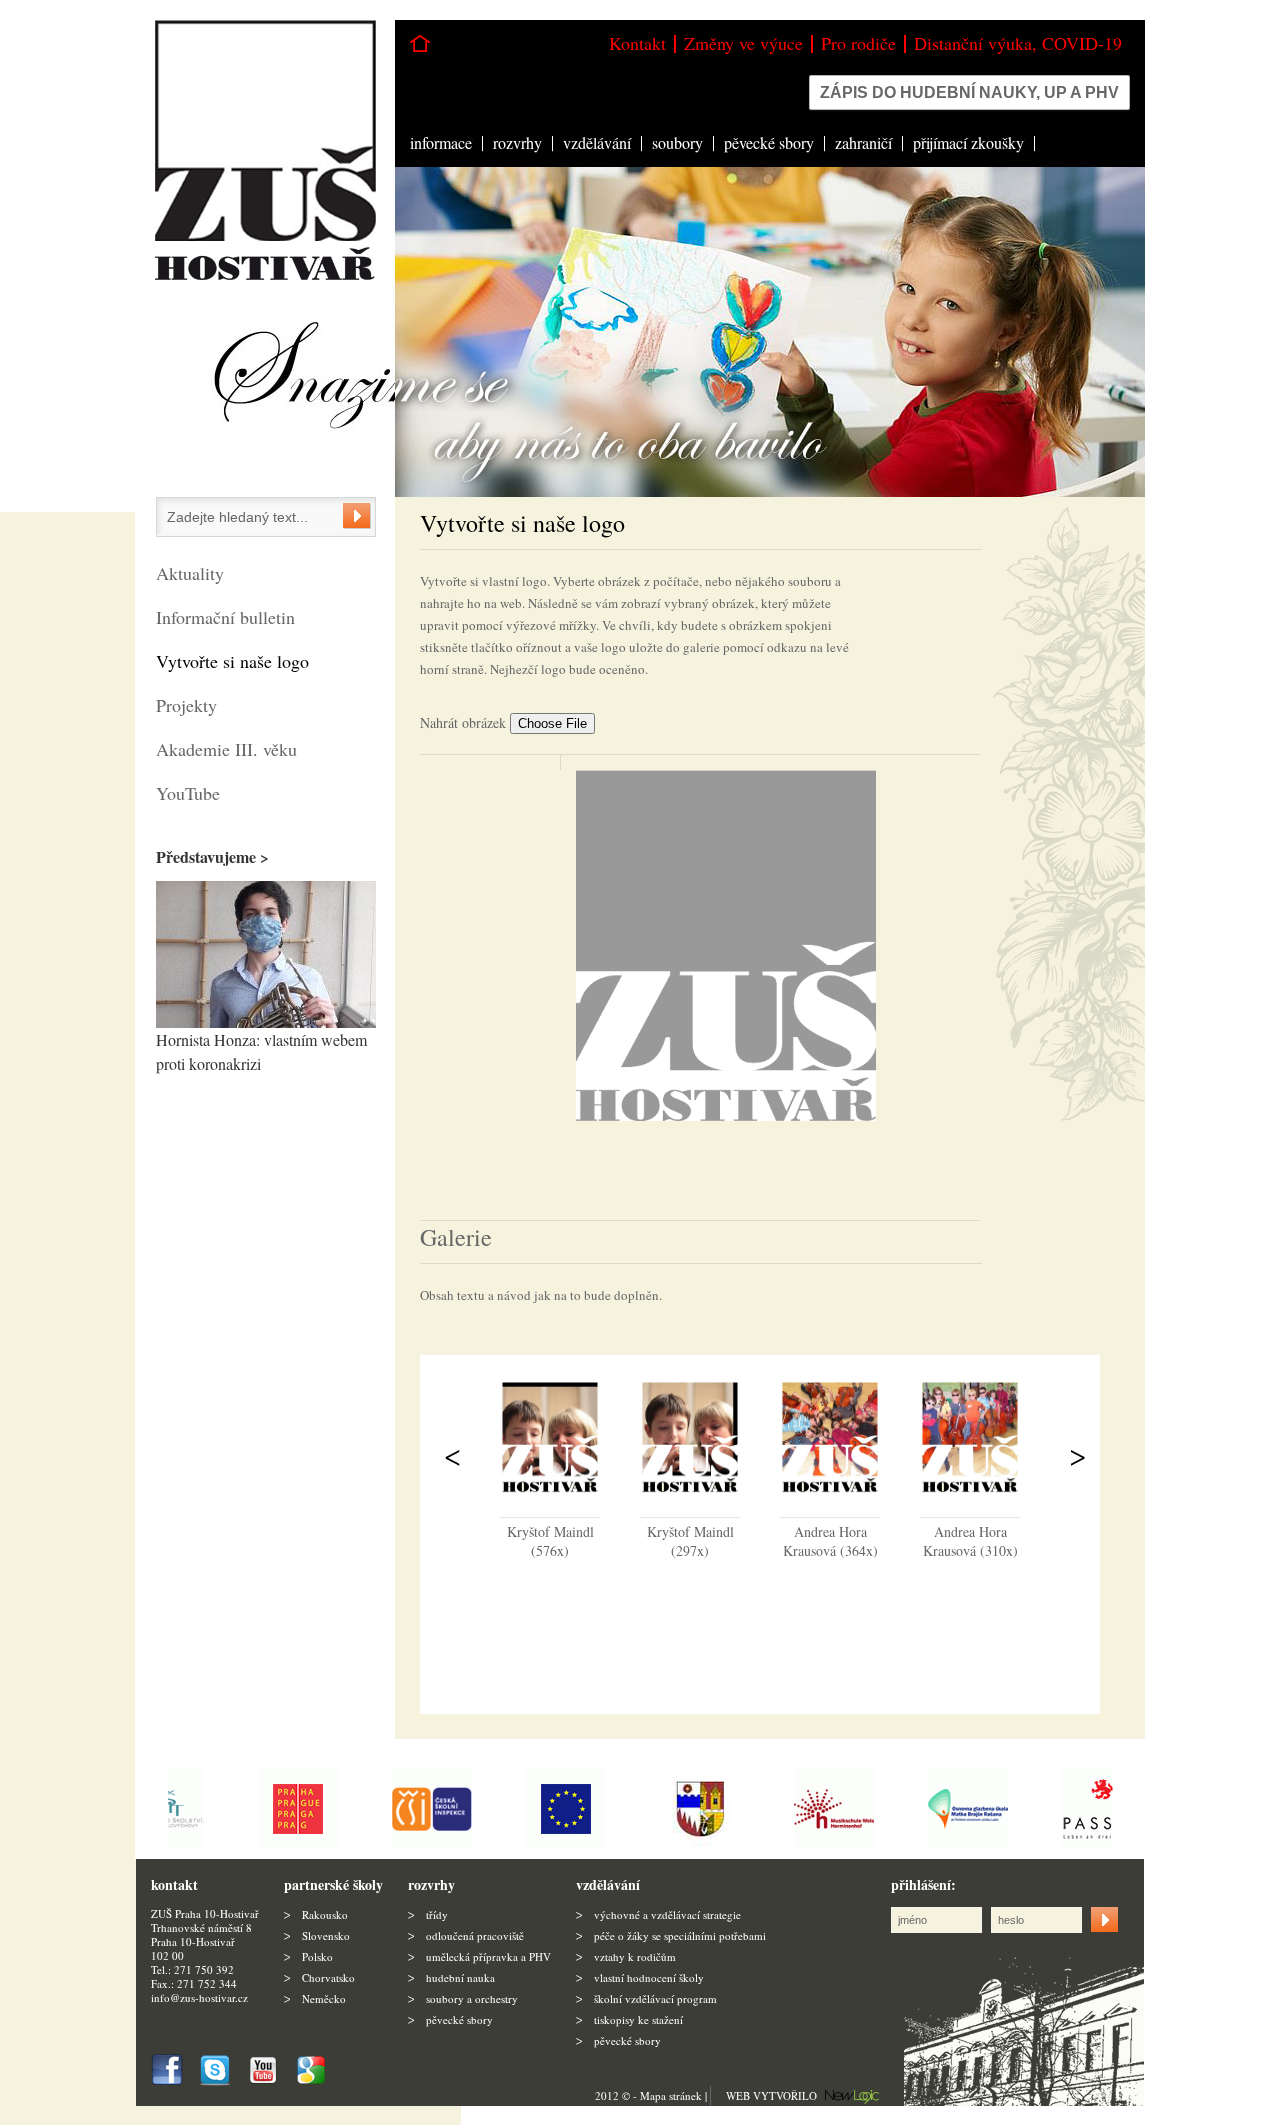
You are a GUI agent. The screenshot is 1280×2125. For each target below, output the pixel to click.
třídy (437, 1914)
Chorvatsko (328, 1977)
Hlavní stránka (420, 43)
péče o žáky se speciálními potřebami (680, 1935)
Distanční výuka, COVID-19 (1018, 43)
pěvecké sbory (769, 142)
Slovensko (326, 1935)
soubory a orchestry (472, 1998)
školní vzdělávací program (655, 1998)
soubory (677, 142)
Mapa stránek (671, 2095)
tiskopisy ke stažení (638, 2019)
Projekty (186, 705)
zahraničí (863, 142)
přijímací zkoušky (968, 142)
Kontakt (637, 43)
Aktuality (190, 573)
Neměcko (324, 1998)
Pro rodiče (858, 43)
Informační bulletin (225, 617)
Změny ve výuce (743, 43)
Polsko (317, 1956)
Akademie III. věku (226, 749)
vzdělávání (597, 142)
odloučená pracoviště (475, 1935)
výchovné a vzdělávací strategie (667, 1914)
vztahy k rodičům (635, 1956)
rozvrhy (517, 142)
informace (441, 142)
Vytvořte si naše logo (232, 661)
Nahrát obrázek (465, 722)
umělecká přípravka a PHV (488, 1956)
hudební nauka (460, 1977)
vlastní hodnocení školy (649, 1977)
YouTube (188, 793)
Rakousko (325, 1914)
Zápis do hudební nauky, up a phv (969, 92)
